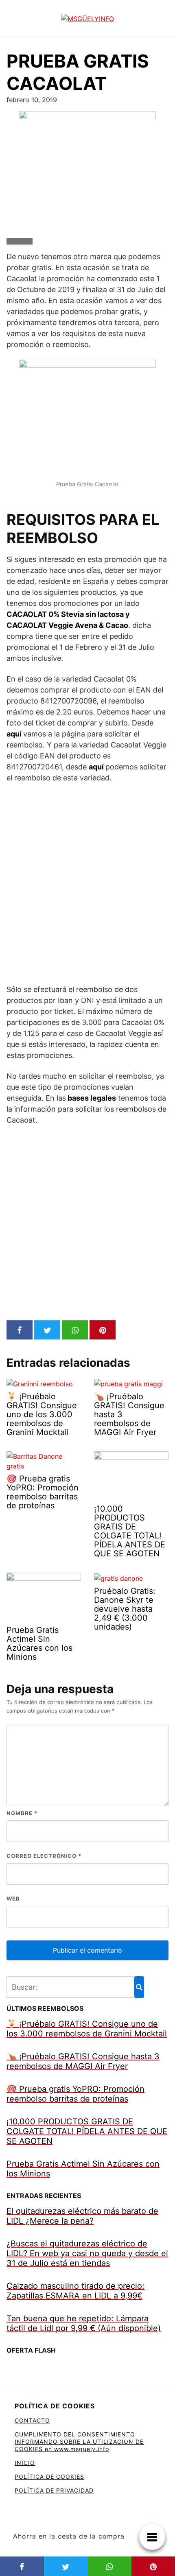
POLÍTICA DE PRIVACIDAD (54, 2490)
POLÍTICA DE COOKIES (49, 2477)
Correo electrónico (44, 1856)
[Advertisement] (87, 883)
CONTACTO (32, 2420)
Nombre (22, 1813)
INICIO (25, 2463)
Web (13, 1899)
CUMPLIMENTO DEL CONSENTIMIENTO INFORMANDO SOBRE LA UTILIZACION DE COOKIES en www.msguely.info (79, 2442)
